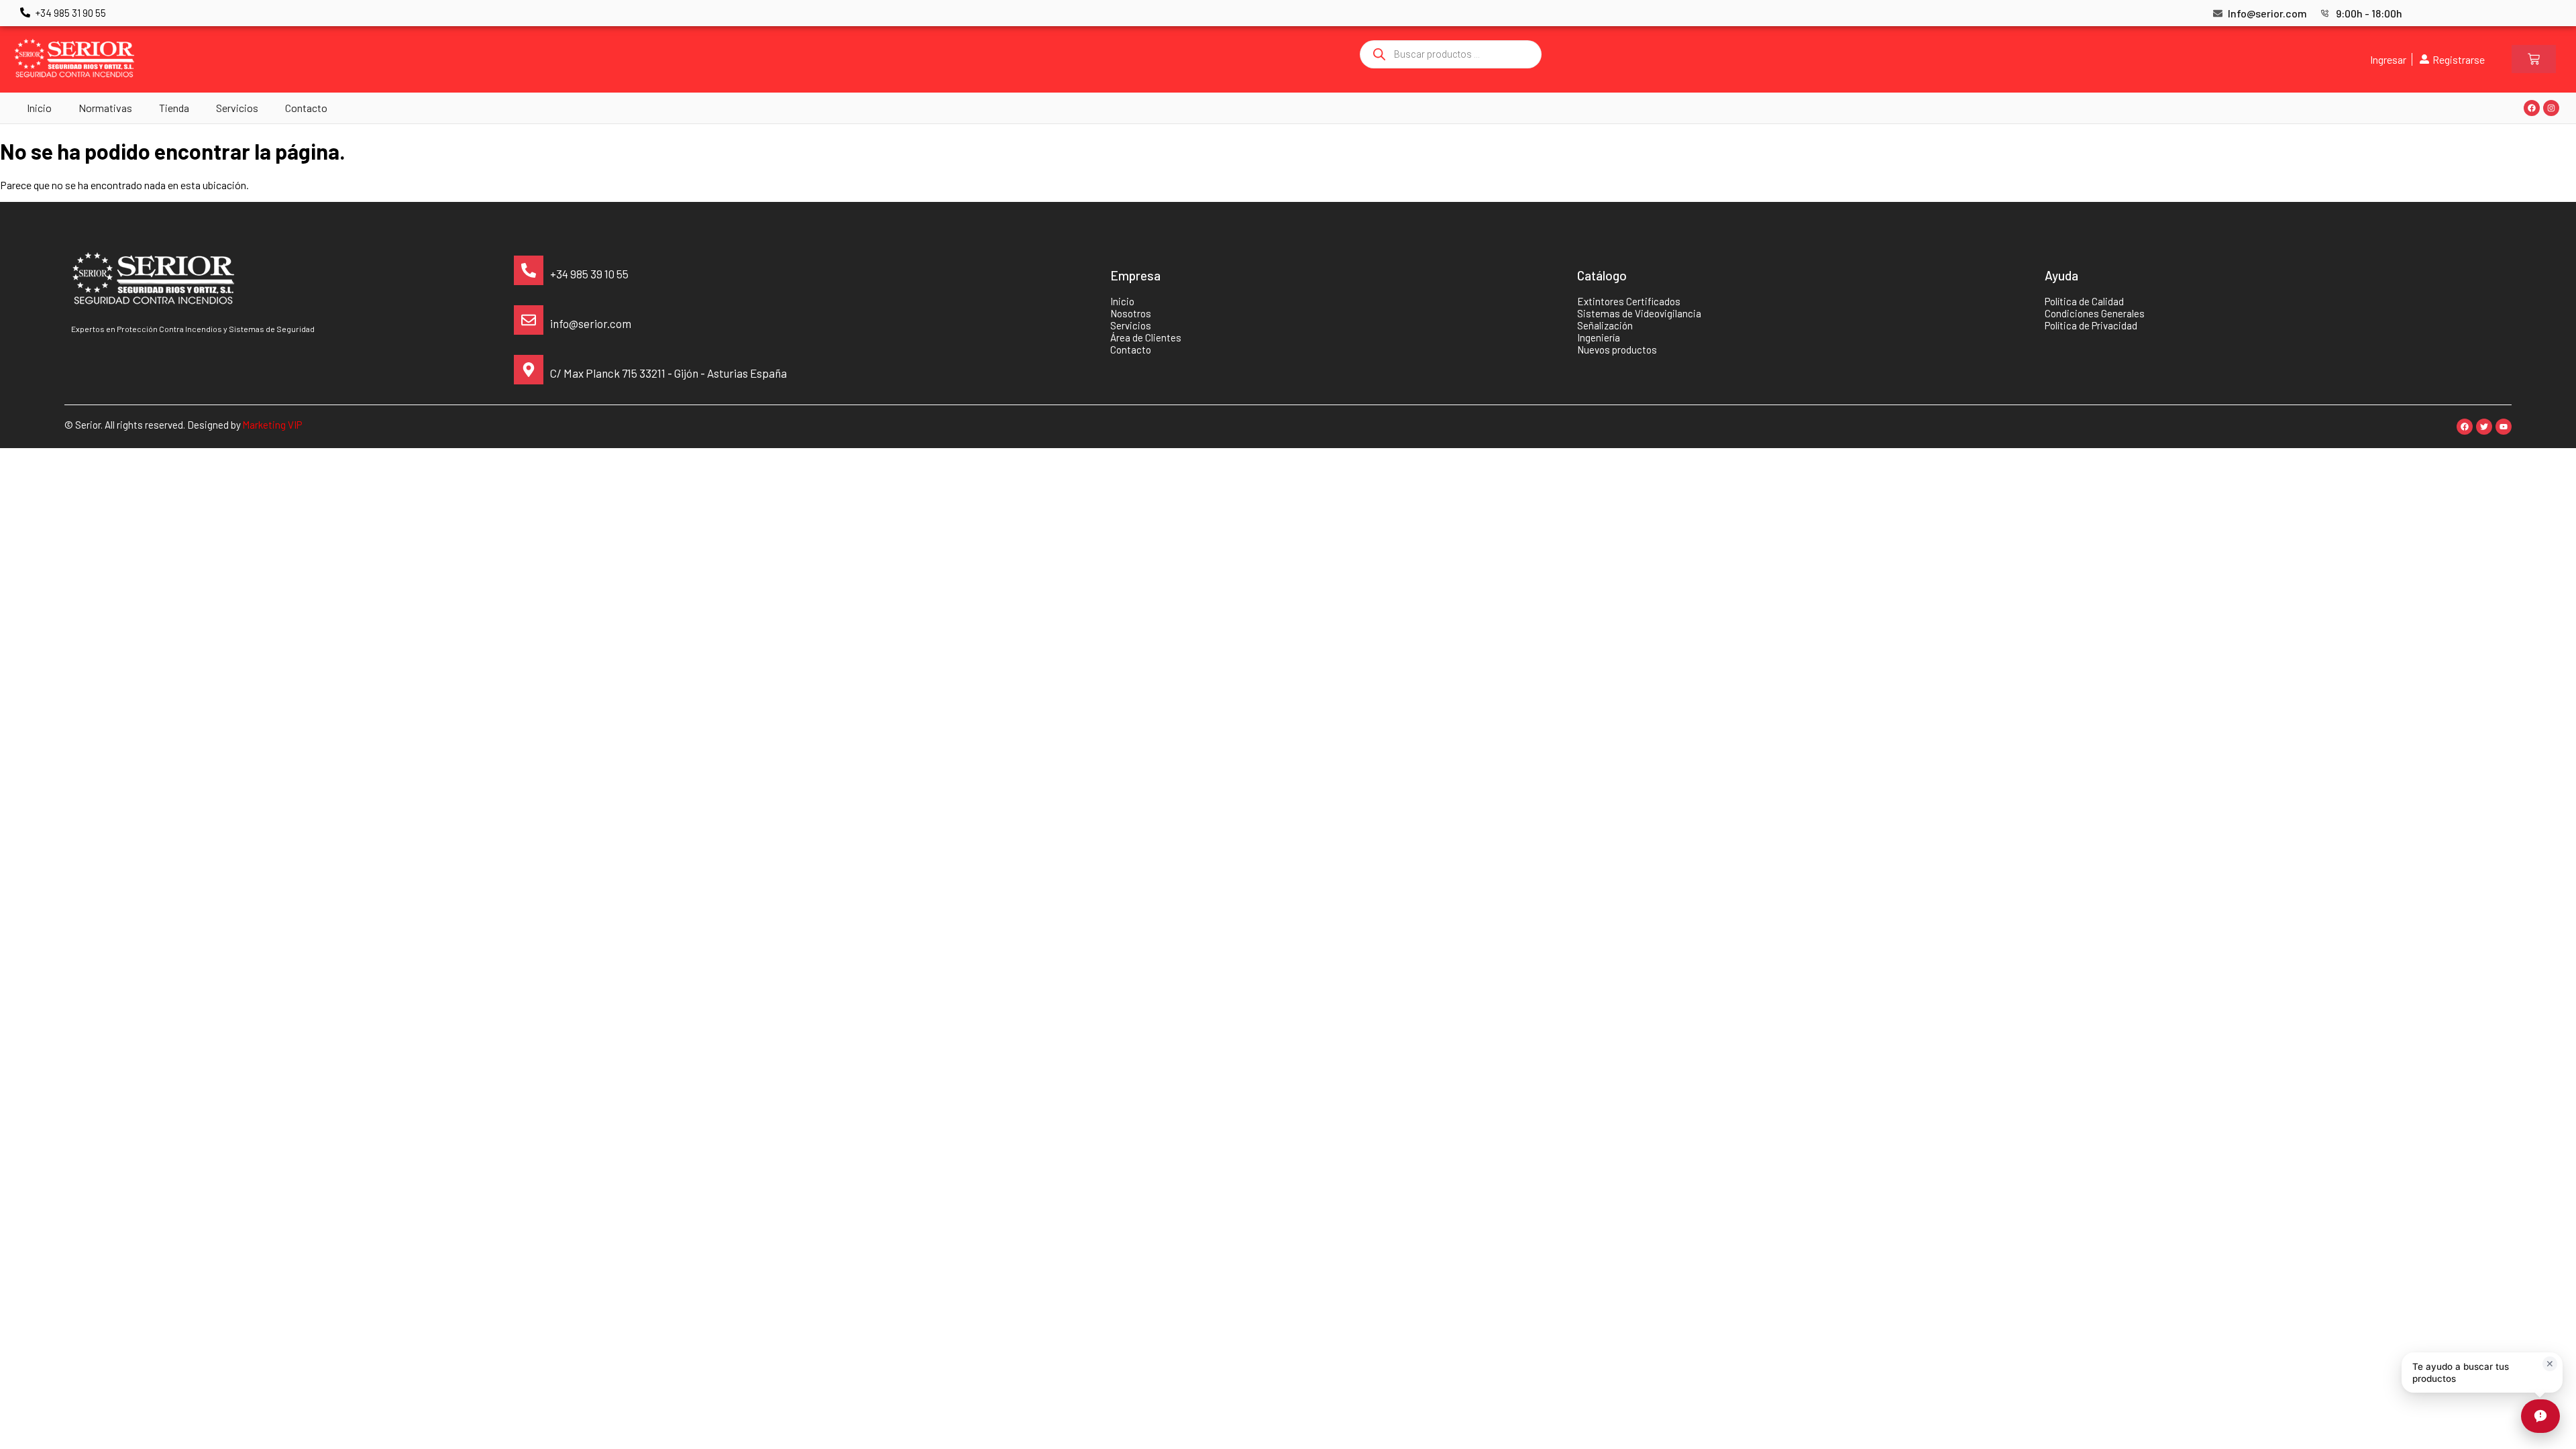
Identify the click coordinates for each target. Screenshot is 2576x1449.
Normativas (105, 108)
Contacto (306, 108)
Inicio (39, 108)
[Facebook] (2532, 108)
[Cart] (2534, 59)
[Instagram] (2551, 108)
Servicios (237, 108)
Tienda (174, 108)
